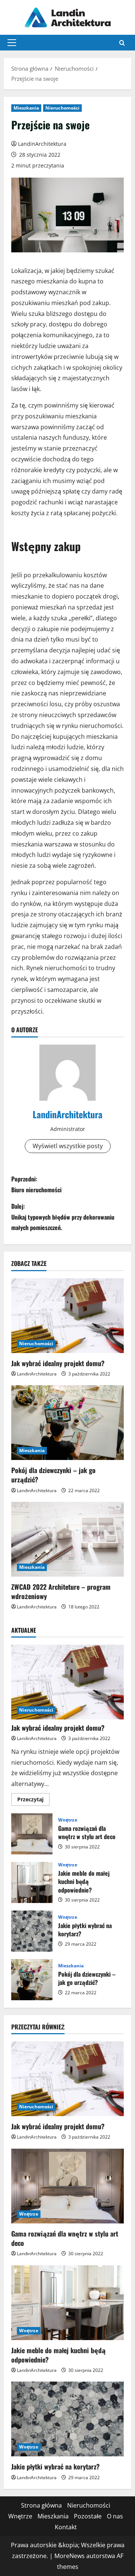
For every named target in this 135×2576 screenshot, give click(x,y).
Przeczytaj (33, 1801)
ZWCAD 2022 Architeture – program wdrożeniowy (61, 1591)
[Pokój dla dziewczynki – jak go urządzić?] (67, 1423)
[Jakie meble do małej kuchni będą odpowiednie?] (67, 2303)
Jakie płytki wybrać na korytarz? (32, 1931)
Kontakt (66, 2527)
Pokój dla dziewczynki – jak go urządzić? (53, 1475)
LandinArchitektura (42, 144)
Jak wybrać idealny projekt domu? (58, 1363)
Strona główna (41, 2505)
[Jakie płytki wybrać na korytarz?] (67, 2419)
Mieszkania (26, 108)
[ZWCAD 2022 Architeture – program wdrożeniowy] (67, 1539)
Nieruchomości (62, 108)
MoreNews (70, 2556)
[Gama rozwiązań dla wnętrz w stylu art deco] (67, 2186)
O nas (115, 2516)
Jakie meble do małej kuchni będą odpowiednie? (32, 1882)
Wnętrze (68, 1820)
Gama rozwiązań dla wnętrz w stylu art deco (32, 1834)
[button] (12, 43)
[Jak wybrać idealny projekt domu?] (67, 1316)
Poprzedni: (36, 1184)
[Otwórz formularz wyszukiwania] (122, 43)
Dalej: (63, 1217)
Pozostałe (88, 2516)
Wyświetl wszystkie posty (68, 1146)
